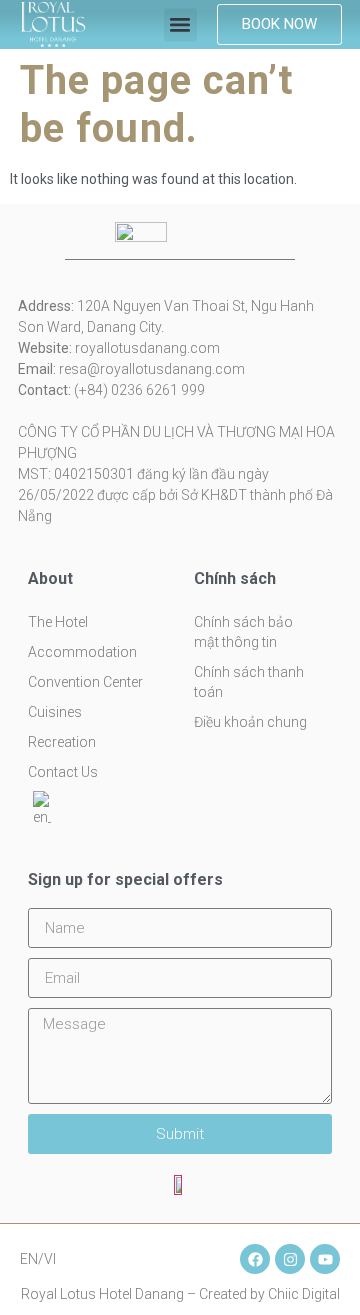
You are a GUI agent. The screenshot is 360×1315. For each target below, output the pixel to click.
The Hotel (58, 622)
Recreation (62, 742)
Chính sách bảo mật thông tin (243, 632)
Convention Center (85, 682)
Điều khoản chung (250, 722)
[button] (180, 24)
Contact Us (63, 772)
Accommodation (82, 652)
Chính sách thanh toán (249, 682)
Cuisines (55, 712)
